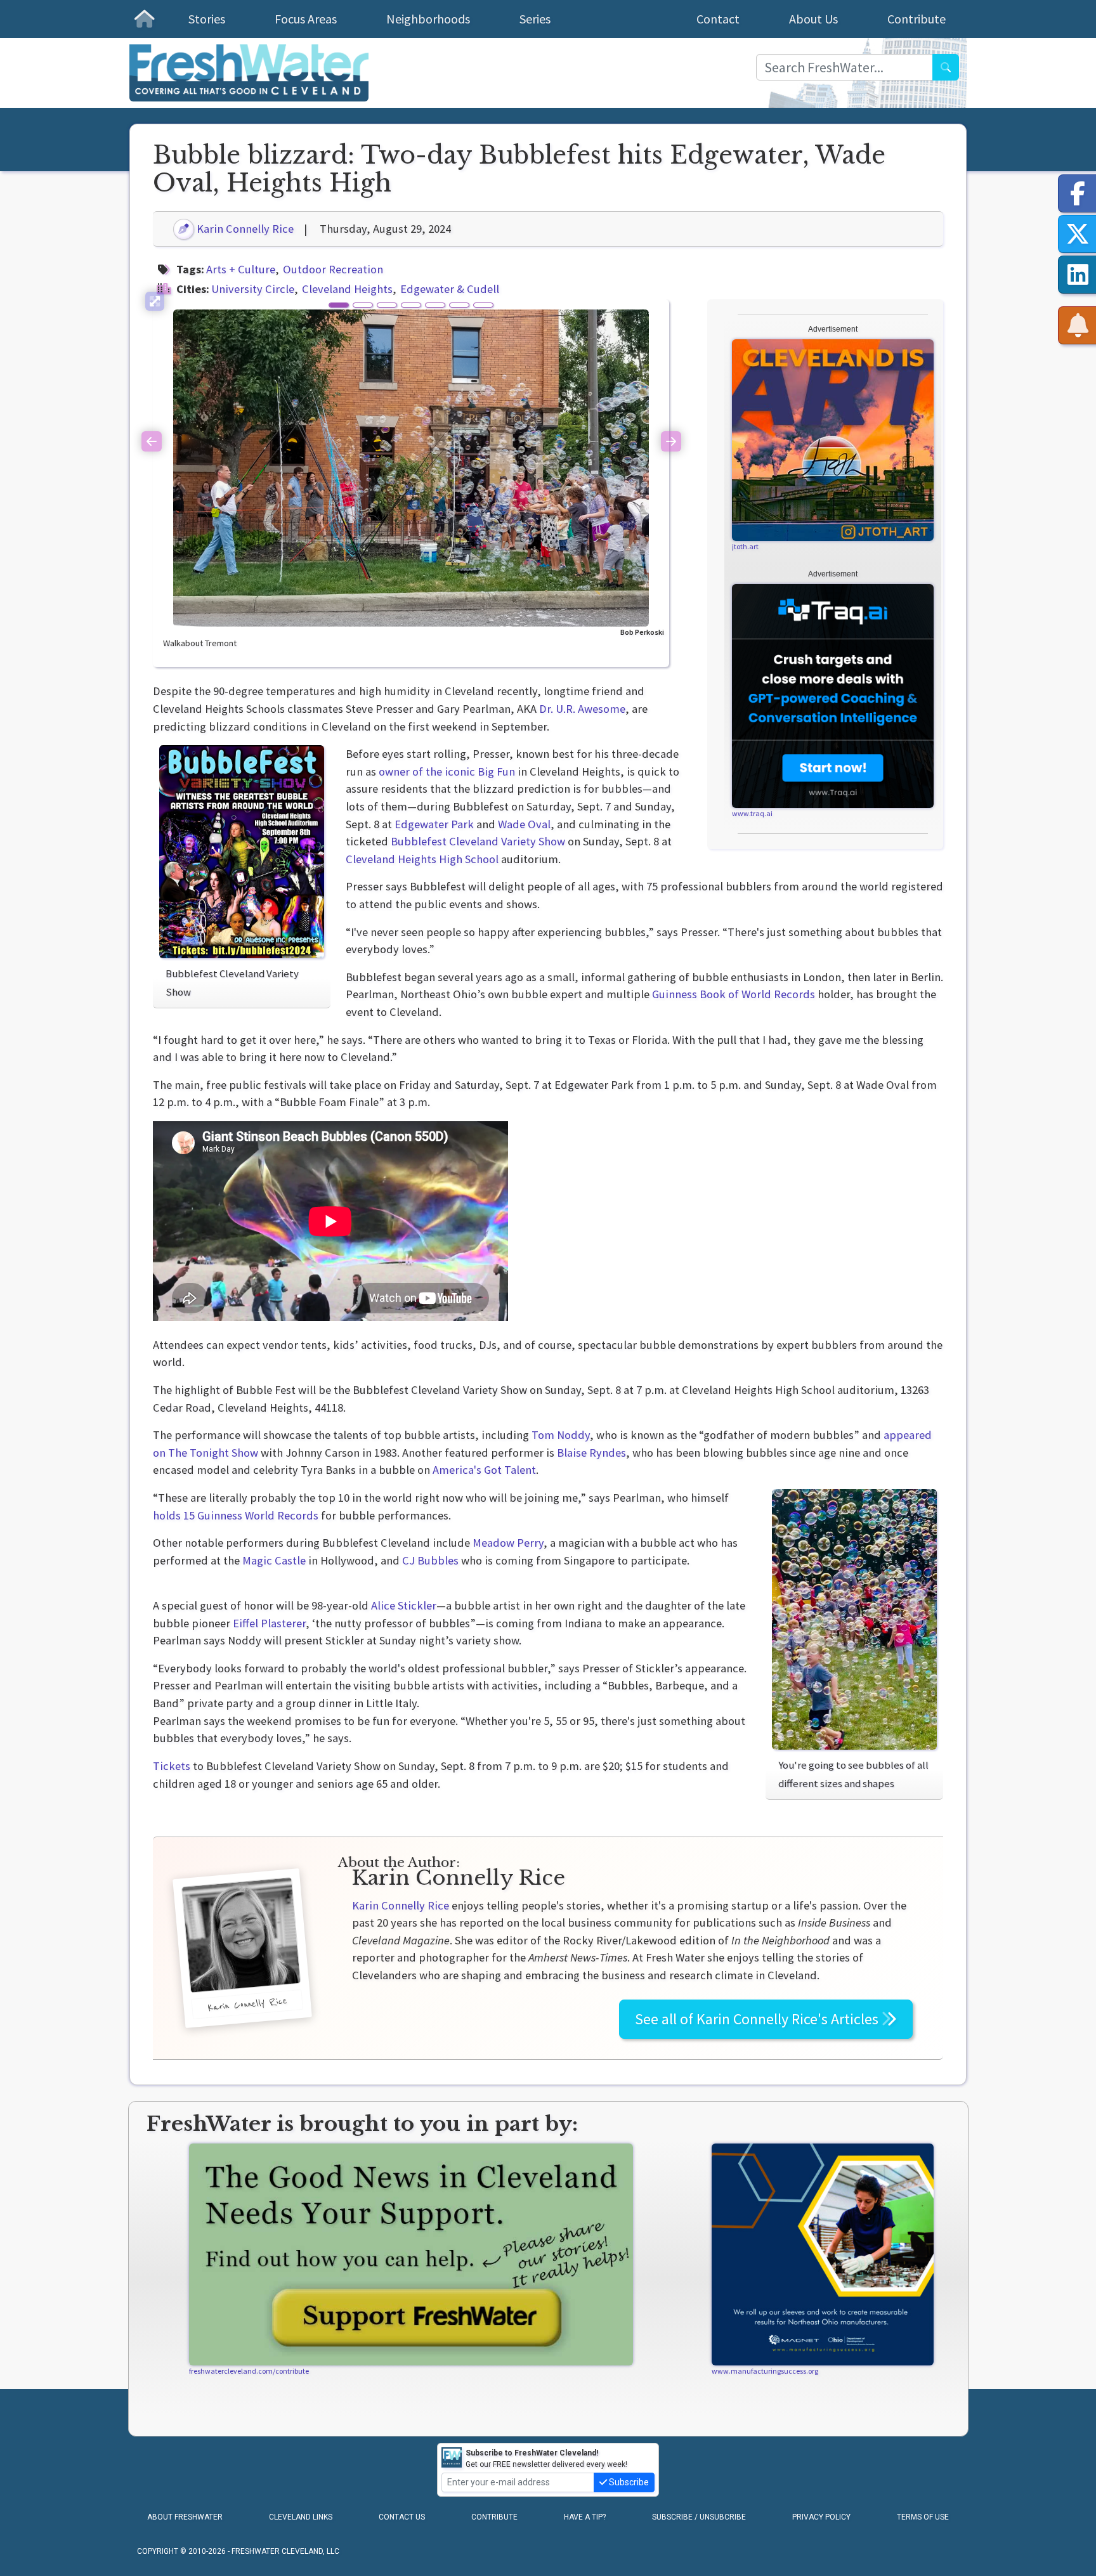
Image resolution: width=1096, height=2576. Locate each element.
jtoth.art (745, 546)
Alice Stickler (404, 1605)
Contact (718, 19)
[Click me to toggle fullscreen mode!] (155, 301)
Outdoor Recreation (333, 269)
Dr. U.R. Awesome (582, 709)
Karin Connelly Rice (244, 229)
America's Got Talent (484, 1470)
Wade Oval (524, 824)
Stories (207, 19)
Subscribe (628, 2482)
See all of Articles (758, 2019)
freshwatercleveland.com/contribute (249, 2371)
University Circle (253, 289)
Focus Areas (306, 19)
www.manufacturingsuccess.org (765, 2371)
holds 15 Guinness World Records (236, 1515)
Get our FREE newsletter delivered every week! (546, 2459)
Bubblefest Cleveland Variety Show (478, 841)
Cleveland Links (301, 2517)
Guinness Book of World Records (734, 994)
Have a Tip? (585, 2517)
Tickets (172, 1766)
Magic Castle (274, 1560)
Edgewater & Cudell (450, 289)
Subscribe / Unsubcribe (699, 2517)
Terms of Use (923, 2517)
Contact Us (402, 2517)
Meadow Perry (508, 1543)
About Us (813, 19)
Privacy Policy (821, 2517)
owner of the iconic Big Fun (447, 771)
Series (535, 19)
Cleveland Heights (347, 289)
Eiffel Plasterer (269, 1623)
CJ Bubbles (430, 1560)
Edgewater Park (434, 824)
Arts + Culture (241, 269)
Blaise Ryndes (591, 1453)
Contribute (917, 19)
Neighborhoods (428, 19)
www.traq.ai (752, 813)
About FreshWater (185, 2517)
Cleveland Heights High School (422, 859)
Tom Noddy (561, 1435)
